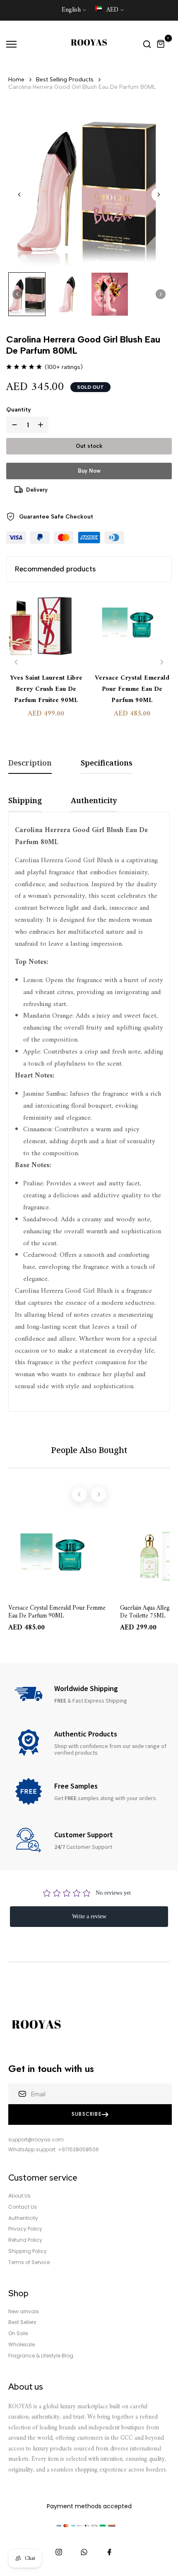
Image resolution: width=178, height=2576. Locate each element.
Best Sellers (22, 2322)
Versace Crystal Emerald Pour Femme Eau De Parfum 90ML (132, 689)
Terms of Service (29, 2262)
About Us (19, 2196)
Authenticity (23, 2218)
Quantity (19, 410)
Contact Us (23, 2207)
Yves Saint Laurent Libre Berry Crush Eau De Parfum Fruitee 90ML (46, 689)
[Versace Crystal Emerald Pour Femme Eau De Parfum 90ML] (132, 628)
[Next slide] (159, 195)
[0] (161, 44)
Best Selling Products (65, 80)
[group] (27, 294)
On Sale (18, 2333)
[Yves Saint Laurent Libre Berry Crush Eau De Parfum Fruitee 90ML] (46, 628)
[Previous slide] (16, 662)
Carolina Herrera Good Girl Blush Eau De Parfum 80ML (82, 87)
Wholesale (22, 2345)
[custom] (59, 2552)
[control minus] (13, 425)
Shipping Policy (28, 2251)
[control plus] (42, 425)
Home (16, 80)
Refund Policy (25, 2240)
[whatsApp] (84, 2552)
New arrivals (24, 2312)
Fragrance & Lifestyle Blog (41, 2356)
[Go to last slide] (19, 195)
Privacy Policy (25, 2229)
